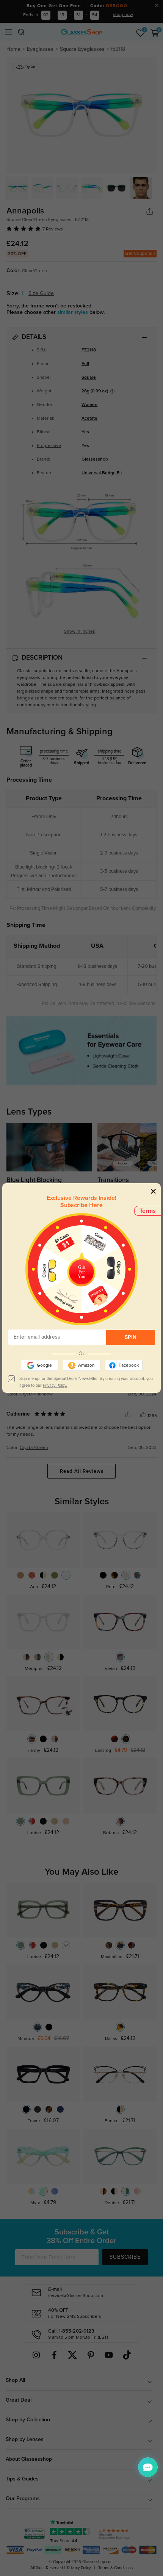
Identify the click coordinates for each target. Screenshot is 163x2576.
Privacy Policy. (55, 1385)
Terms (148, 1211)
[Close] (153, 1191)
